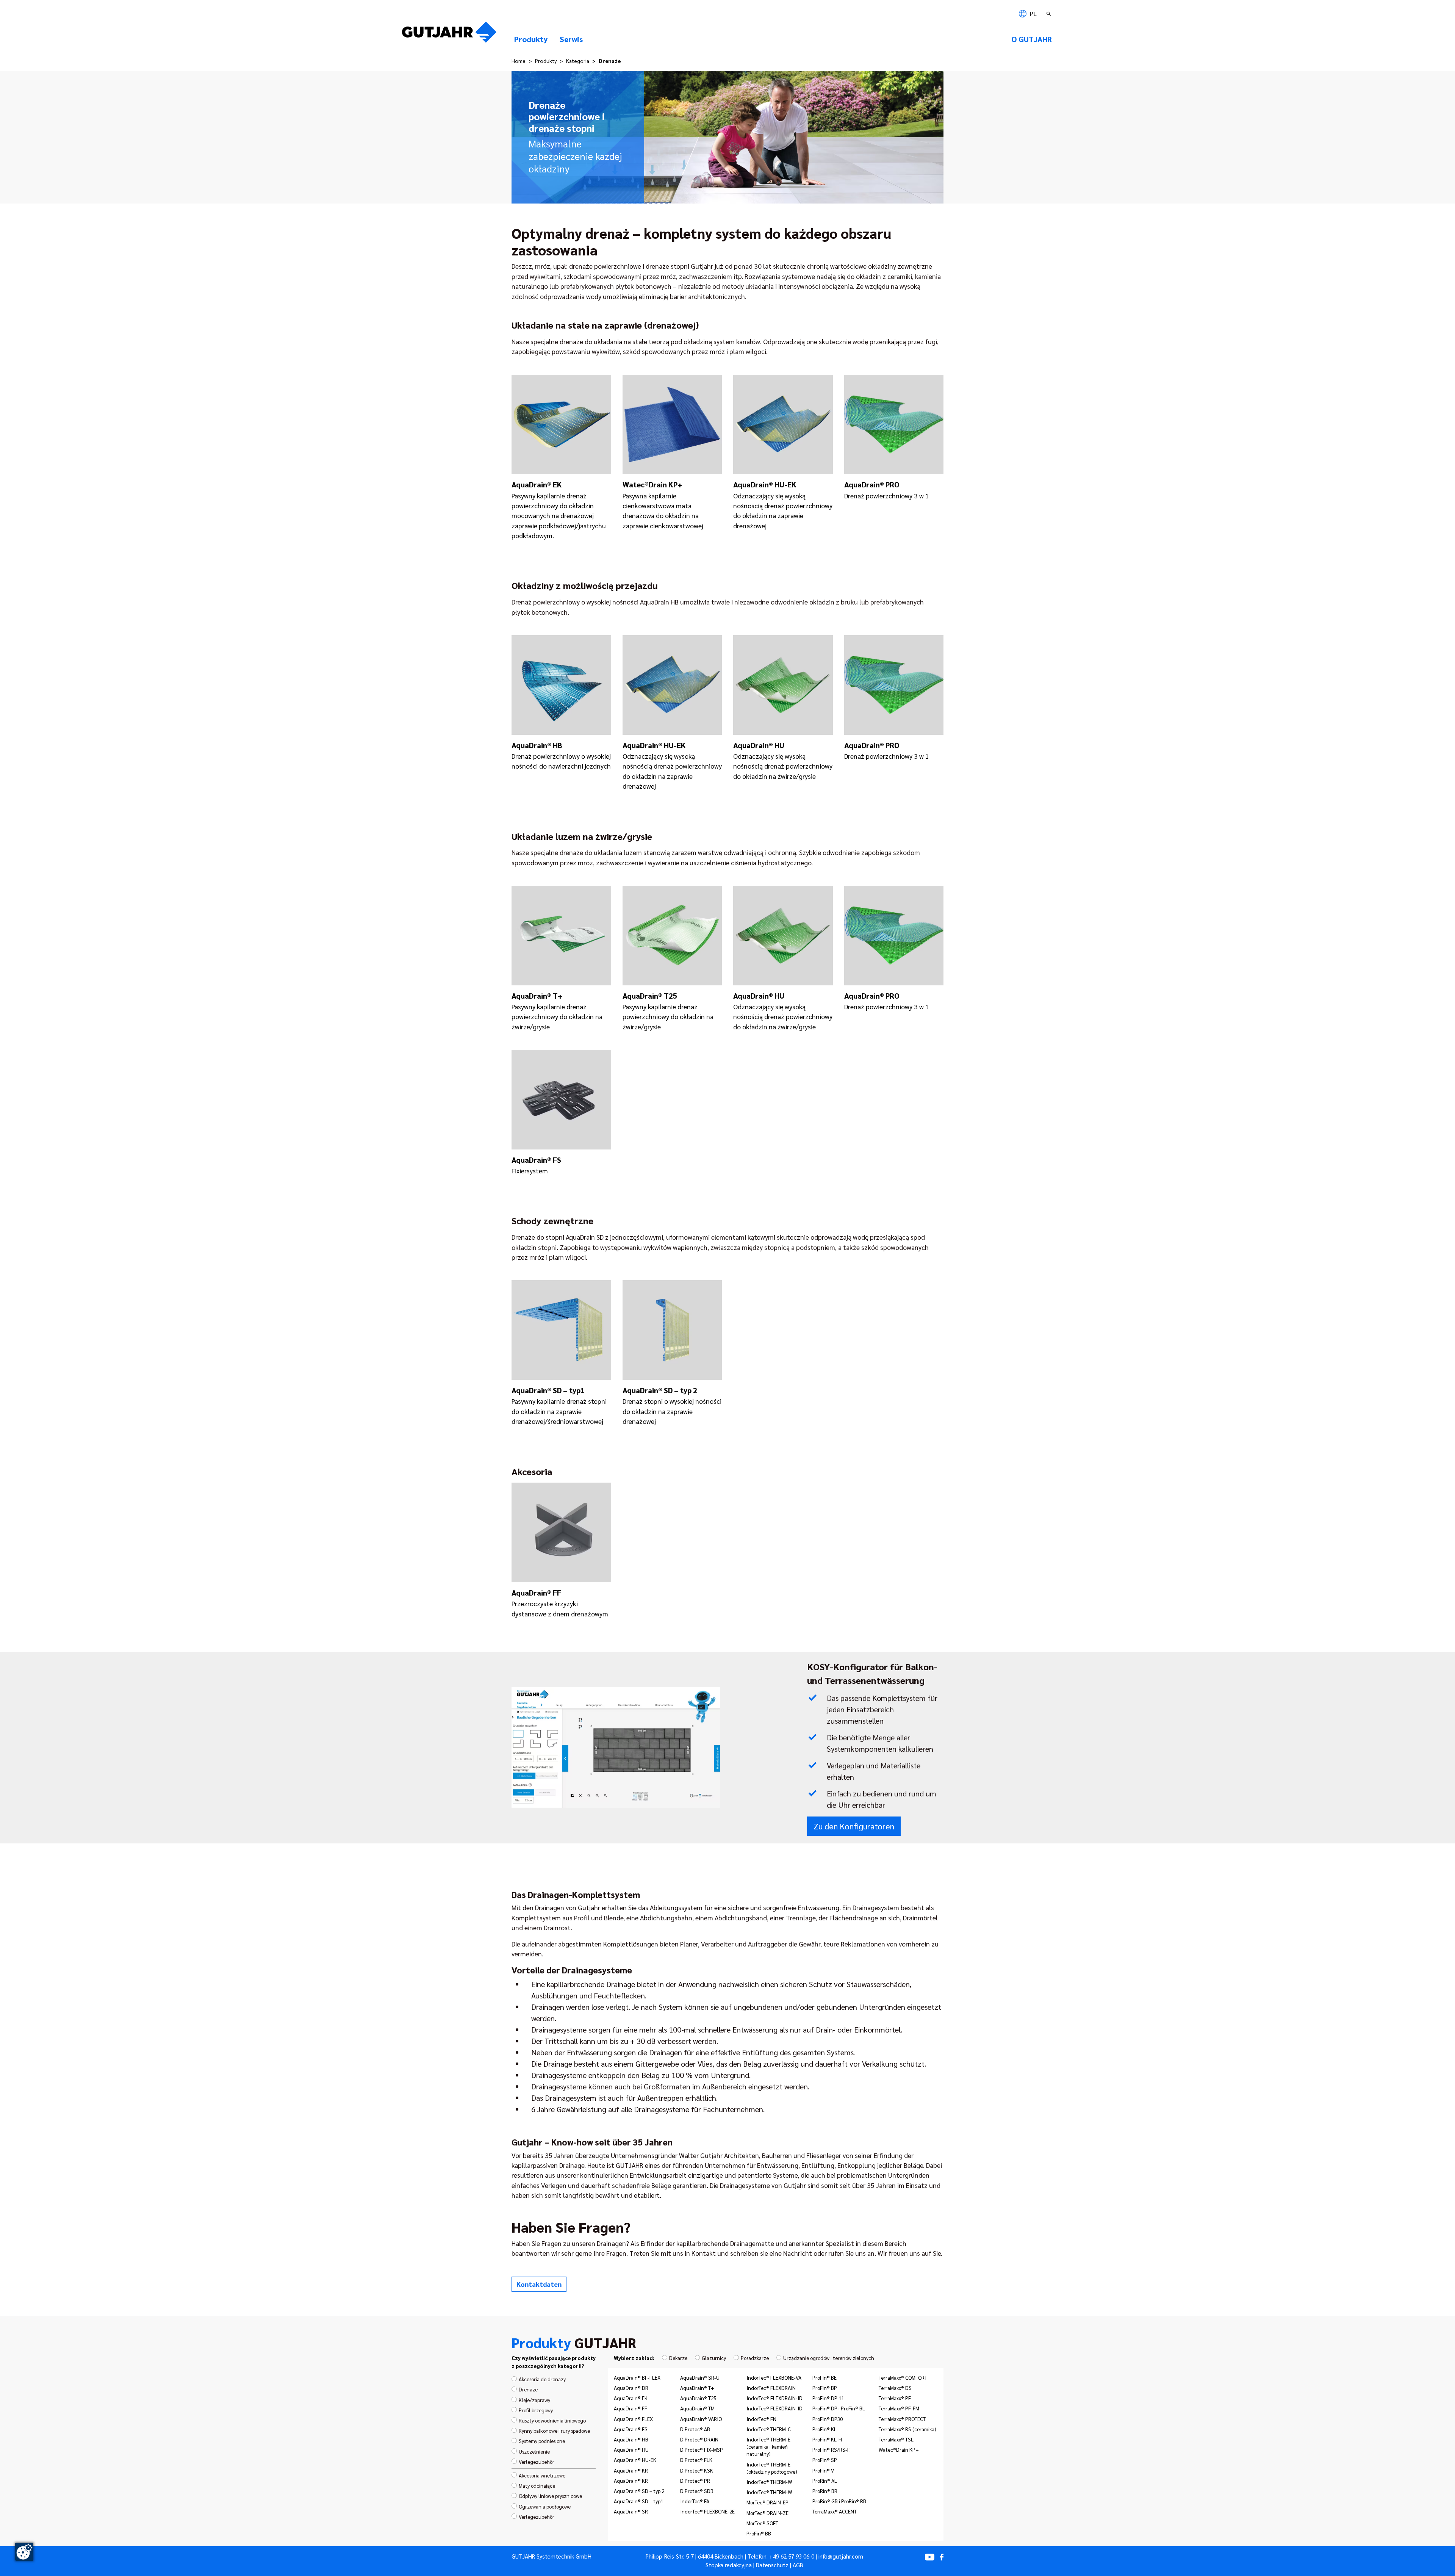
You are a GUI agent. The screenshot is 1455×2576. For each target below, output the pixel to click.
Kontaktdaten (539, 2284)
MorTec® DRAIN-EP (767, 2502)
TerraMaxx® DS (895, 2388)
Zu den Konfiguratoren (854, 1826)
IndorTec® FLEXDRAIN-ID (774, 2398)
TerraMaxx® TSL (896, 2439)
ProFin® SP (825, 2460)
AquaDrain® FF (630, 2408)
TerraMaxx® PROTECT (902, 2419)
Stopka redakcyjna (729, 2565)
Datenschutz (772, 2565)
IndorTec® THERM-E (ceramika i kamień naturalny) (768, 2446)
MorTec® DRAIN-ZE (767, 2513)
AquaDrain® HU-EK (635, 2460)
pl (1032, 13)
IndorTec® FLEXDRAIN (771, 2388)
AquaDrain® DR (631, 2388)
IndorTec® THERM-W (769, 2482)
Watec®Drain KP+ (899, 2449)
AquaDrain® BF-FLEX (637, 2377)
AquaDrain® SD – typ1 (638, 2501)
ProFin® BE (824, 2377)
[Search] (1050, 14)
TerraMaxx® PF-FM (899, 2408)
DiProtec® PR (695, 2480)
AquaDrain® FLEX (633, 2419)
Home (519, 61)
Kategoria (578, 61)
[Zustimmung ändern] (24, 2552)
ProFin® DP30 (828, 2419)
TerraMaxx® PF (895, 2398)
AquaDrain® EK (631, 2398)
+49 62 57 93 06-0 (792, 2556)
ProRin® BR (825, 2491)
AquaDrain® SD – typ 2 (639, 2491)
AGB (798, 2565)
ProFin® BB (759, 2533)
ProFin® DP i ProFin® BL (839, 2408)
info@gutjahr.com (841, 2556)
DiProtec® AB (695, 2429)
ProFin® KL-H (827, 2439)
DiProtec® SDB (697, 2491)
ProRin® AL (825, 2480)
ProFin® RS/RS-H (832, 2449)
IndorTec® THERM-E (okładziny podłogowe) (772, 2468)
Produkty (546, 61)
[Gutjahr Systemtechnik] (449, 34)
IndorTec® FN (761, 2419)
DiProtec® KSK (697, 2470)
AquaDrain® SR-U (700, 2377)
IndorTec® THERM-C (769, 2429)
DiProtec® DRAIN (699, 2439)
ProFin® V (823, 2470)
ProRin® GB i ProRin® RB (839, 2501)
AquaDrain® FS (631, 2429)
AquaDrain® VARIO (701, 2419)
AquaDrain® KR (631, 2470)
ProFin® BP (825, 2388)
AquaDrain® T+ (697, 2388)
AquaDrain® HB (631, 2439)
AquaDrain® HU (631, 2449)
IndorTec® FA (695, 2501)
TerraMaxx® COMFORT (903, 2377)
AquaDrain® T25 (698, 2398)
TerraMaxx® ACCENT (835, 2511)
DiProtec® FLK (696, 2460)
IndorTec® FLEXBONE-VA (774, 2377)
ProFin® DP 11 (828, 2398)
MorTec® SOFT (762, 2523)
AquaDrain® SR (631, 2511)
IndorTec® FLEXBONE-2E (707, 2511)
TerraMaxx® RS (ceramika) (907, 2429)
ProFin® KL (824, 2429)
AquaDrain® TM (697, 2408)
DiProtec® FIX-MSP (702, 2449)
